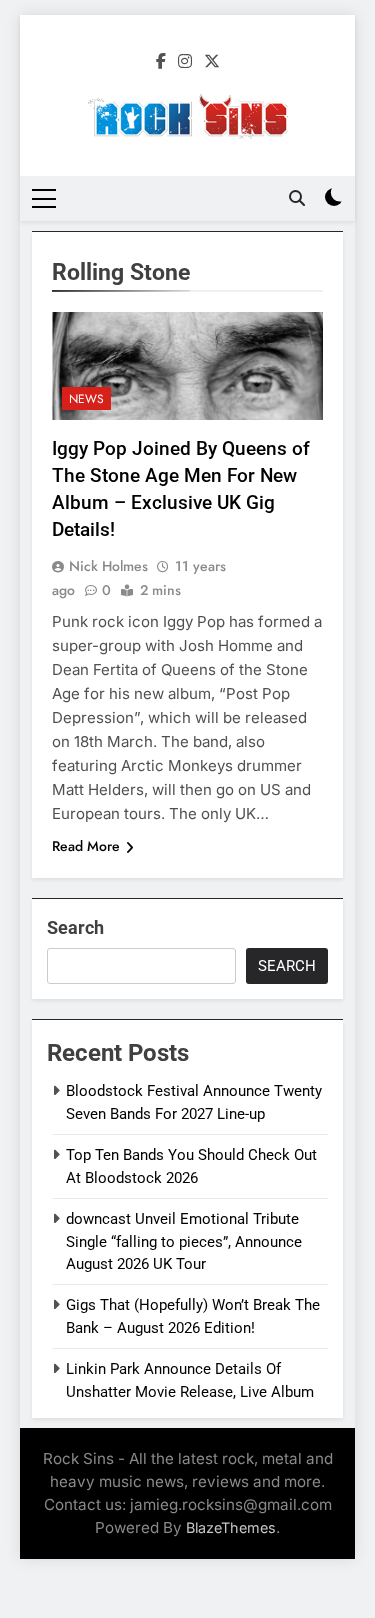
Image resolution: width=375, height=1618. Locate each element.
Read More (86, 846)
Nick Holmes (108, 566)
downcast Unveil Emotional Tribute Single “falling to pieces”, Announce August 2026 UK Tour (184, 1241)
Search (75, 927)
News (86, 399)
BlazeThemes (231, 1527)
